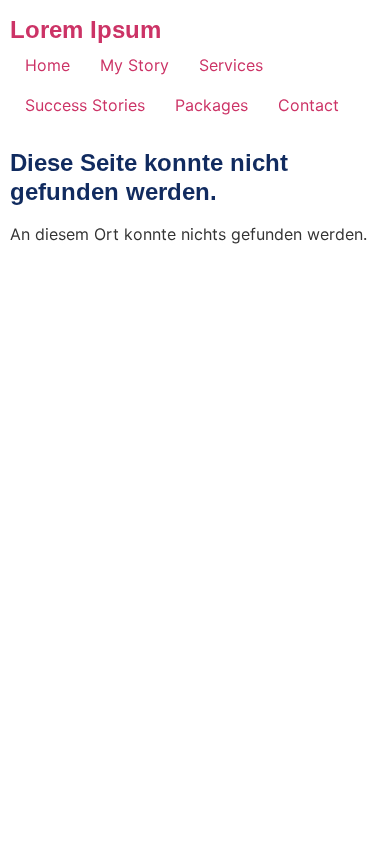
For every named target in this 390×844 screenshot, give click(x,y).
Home (47, 65)
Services (231, 65)
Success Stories (85, 105)
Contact (308, 105)
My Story (134, 65)
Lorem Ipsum (85, 29)
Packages (211, 105)
